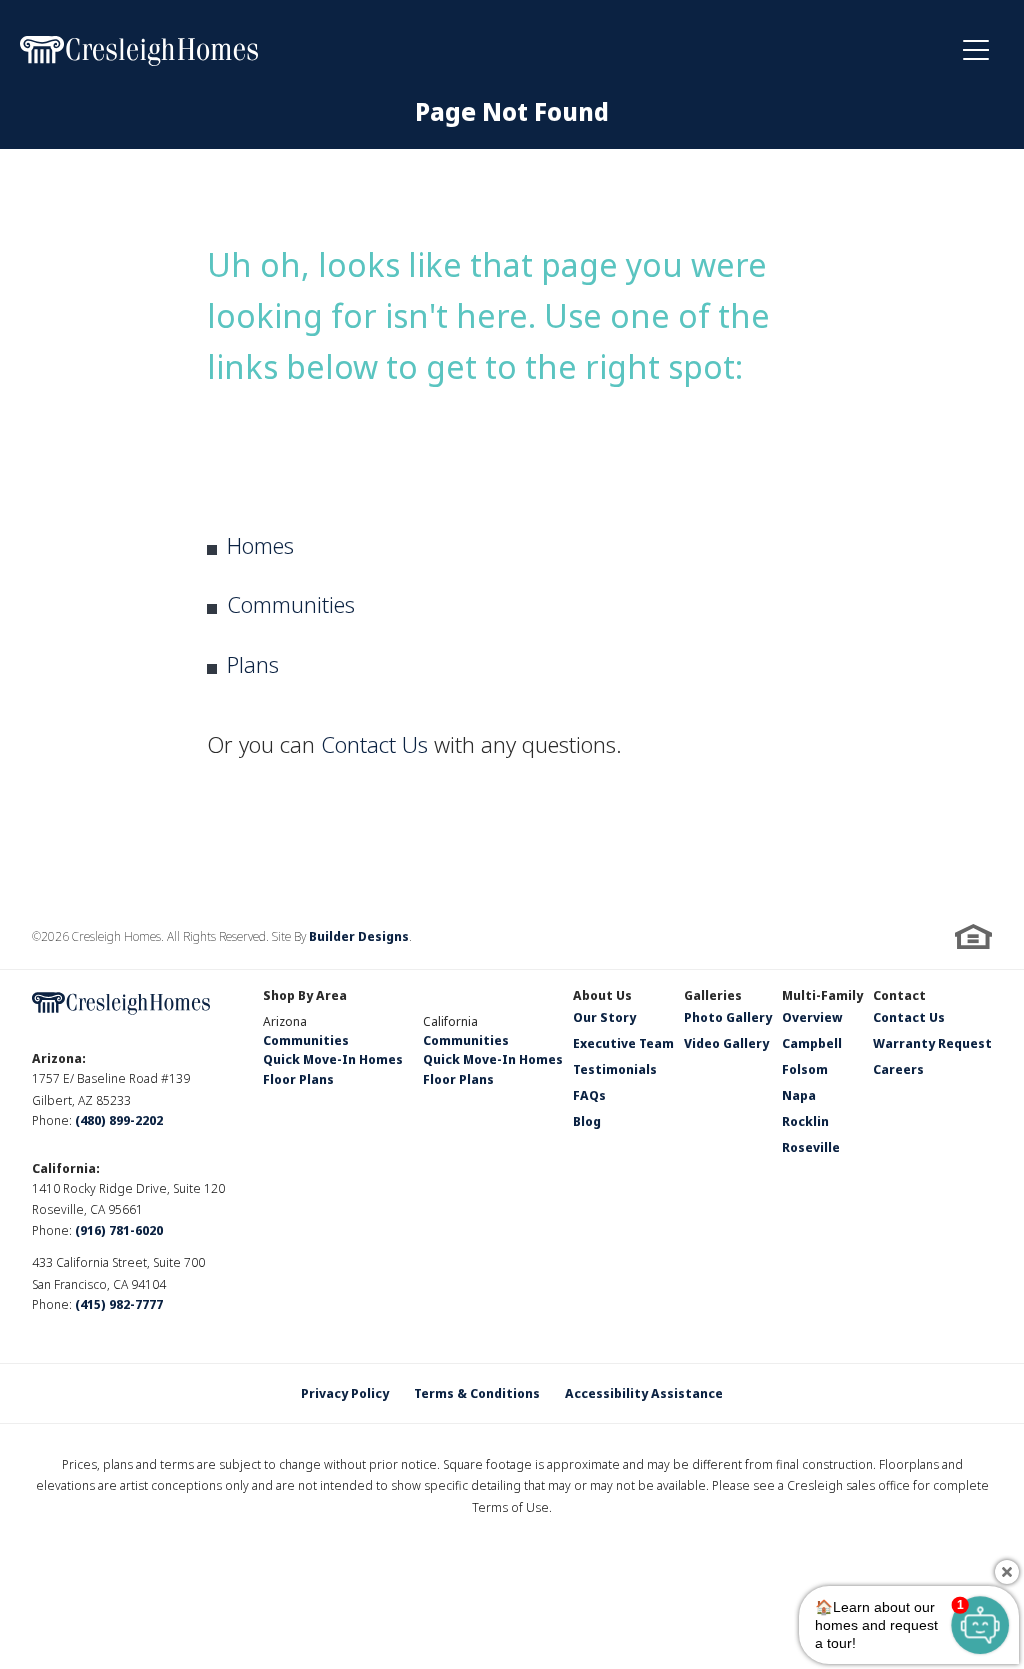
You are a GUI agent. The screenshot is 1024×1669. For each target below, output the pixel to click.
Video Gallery (726, 1045)
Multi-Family (822, 997)
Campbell (812, 1045)
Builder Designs (359, 936)
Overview (812, 1019)
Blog (587, 1123)
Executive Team (623, 1045)
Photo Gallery (728, 1019)
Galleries (713, 997)
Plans (253, 664)
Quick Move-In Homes (333, 1059)
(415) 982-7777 (119, 1304)
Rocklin (805, 1123)
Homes (260, 545)
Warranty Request (932, 1045)
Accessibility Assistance (644, 1393)
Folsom (805, 1071)
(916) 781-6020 (119, 1230)
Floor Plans (298, 1079)
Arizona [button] (285, 1021)
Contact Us (374, 744)
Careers (898, 1071)
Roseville (811, 1149)
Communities (291, 604)
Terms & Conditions (477, 1393)
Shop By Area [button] (305, 997)
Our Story (604, 1019)
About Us (602, 997)
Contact (899, 997)
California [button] (450, 1021)
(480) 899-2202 (119, 1120)
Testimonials (615, 1071)
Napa (799, 1097)
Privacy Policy (345, 1393)
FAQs (589, 1097)
